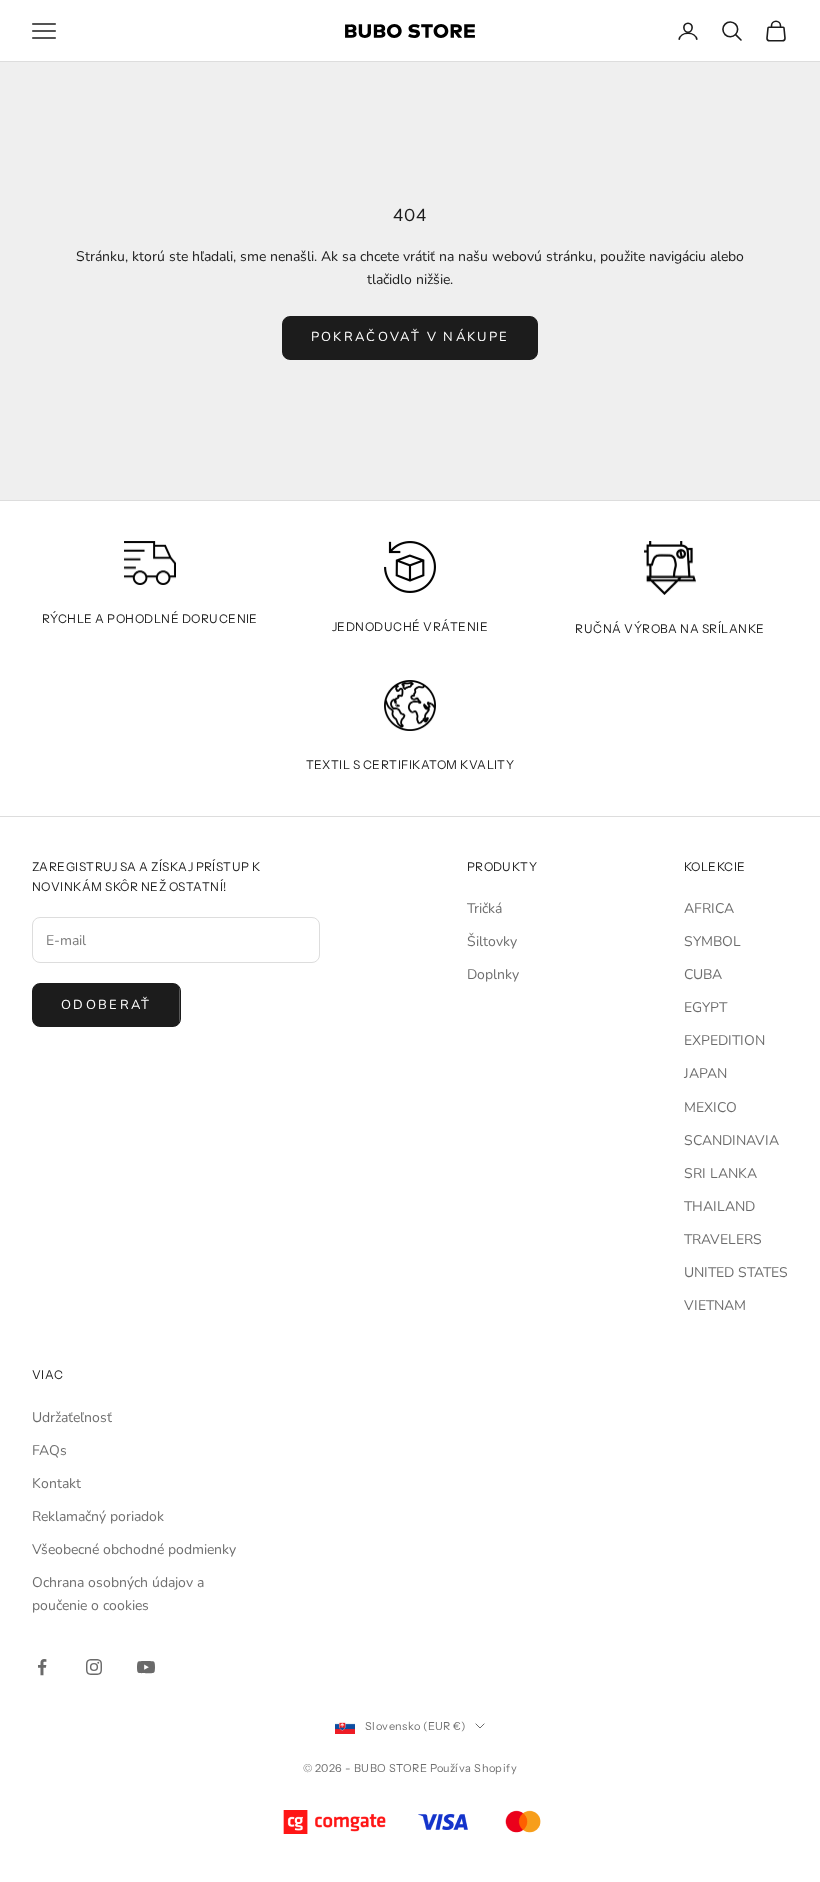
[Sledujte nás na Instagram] (94, 1667)
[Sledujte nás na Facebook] (42, 1667)
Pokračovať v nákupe (410, 337)
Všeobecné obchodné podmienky (134, 1549)
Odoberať (106, 1005)
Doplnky (493, 974)
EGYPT (705, 1007)
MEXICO (710, 1107)
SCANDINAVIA (731, 1140)
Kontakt (56, 1483)
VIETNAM (715, 1305)
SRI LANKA (720, 1173)
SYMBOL (712, 941)
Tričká (484, 908)
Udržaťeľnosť (72, 1417)
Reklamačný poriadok (98, 1516)
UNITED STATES (736, 1272)
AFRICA (709, 908)
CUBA (703, 974)
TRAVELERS (723, 1239)
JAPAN (705, 1073)
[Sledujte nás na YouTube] (146, 1667)
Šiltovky (492, 941)
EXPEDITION (724, 1040)
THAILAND (719, 1206)
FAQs (49, 1450)
